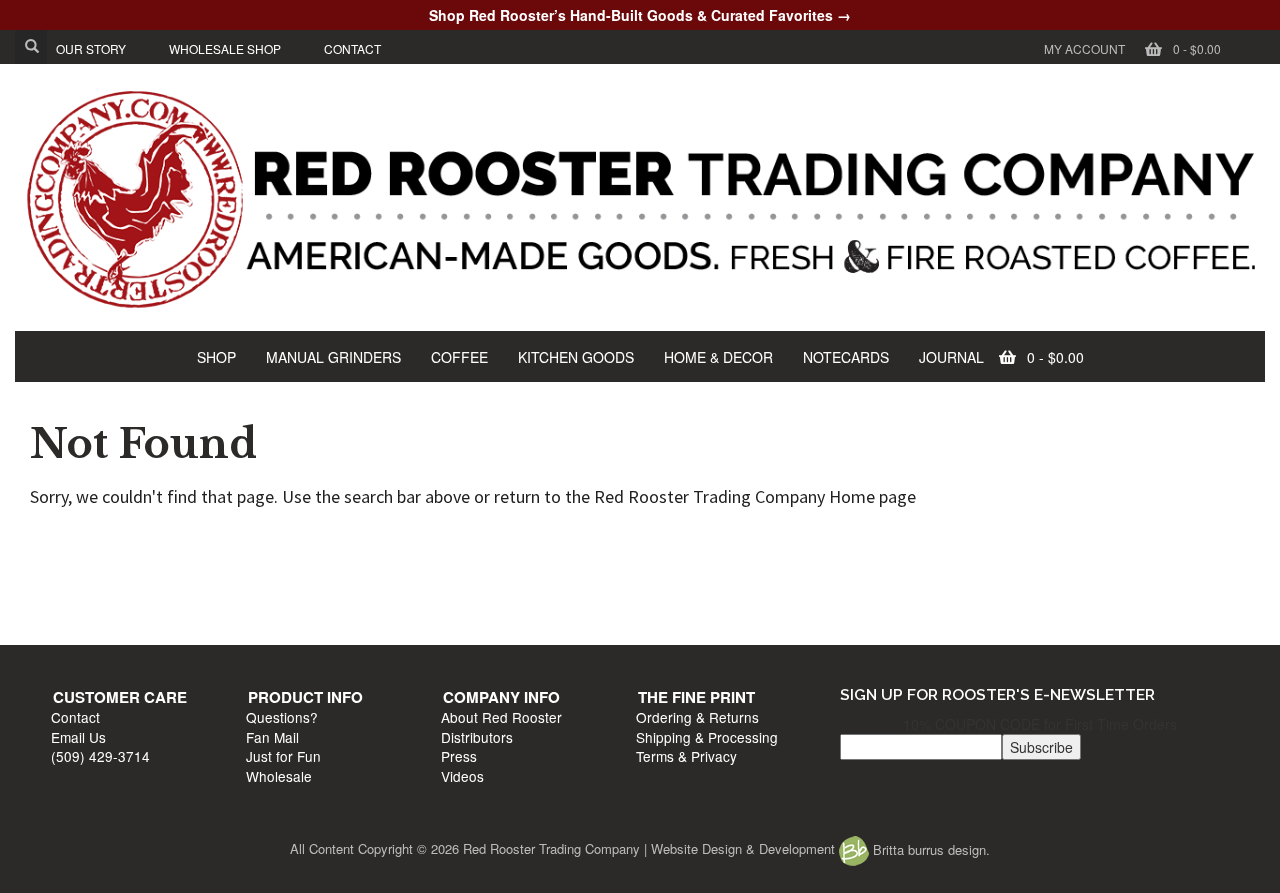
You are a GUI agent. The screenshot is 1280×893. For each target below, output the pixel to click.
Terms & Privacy (989, 601)
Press (664, 601)
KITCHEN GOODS (576, 357)
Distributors (682, 582)
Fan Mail (380, 582)
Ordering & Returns (1000, 562)
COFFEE (459, 357)
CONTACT (352, 48)
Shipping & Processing (1010, 582)
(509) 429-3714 (110, 601)
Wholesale (387, 620)
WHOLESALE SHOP (225, 48)
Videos (667, 620)
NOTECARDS (846, 357)
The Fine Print (999, 542)
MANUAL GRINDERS (333, 357)
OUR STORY (91, 48)
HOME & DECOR (718, 357)
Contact (85, 562)
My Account (1084, 48)
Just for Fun (391, 601)
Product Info (413, 542)
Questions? (390, 562)
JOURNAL (951, 357)
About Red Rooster (706, 562)
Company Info (706, 542)
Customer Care (130, 542)
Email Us (88, 582)
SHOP (216, 357)
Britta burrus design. (929, 849)
